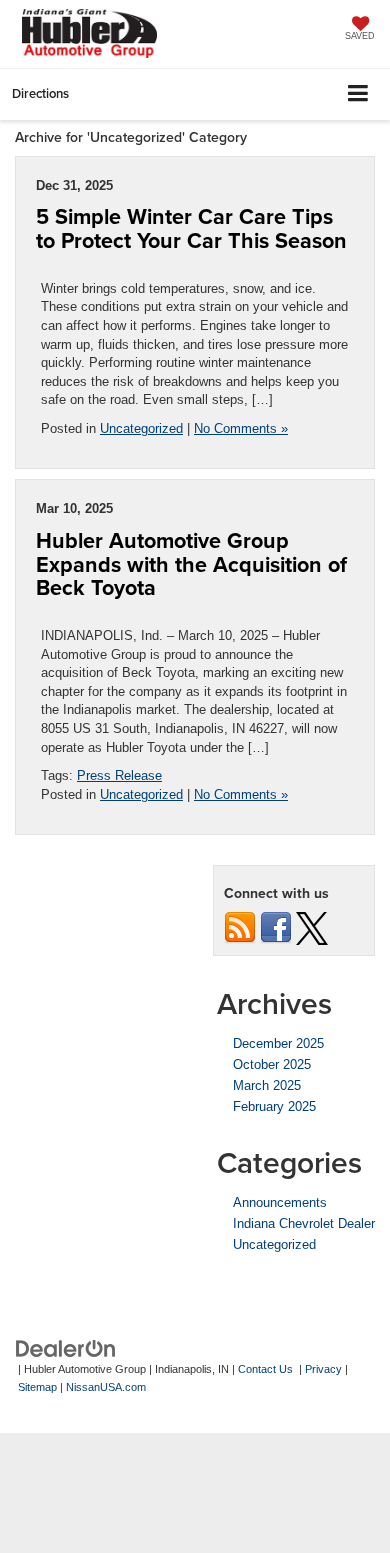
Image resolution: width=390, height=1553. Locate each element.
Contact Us (265, 1369)
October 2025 (272, 1064)
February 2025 (274, 1106)
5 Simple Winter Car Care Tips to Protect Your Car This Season (191, 228)
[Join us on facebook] (276, 927)
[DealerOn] (66, 1347)
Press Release (119, 775)
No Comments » (241, 428)
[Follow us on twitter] (312, 927)
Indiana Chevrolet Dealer (304, 1223)
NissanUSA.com (106, 1387)
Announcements (280, 1202)
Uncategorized (141, 428)
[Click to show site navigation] (358, 94)
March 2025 (267, 1085)
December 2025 (278, 1043)
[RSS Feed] (240, 927)
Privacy (323, 1369)
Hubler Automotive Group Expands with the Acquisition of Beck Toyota (191, 564)
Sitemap (37, 1387)
